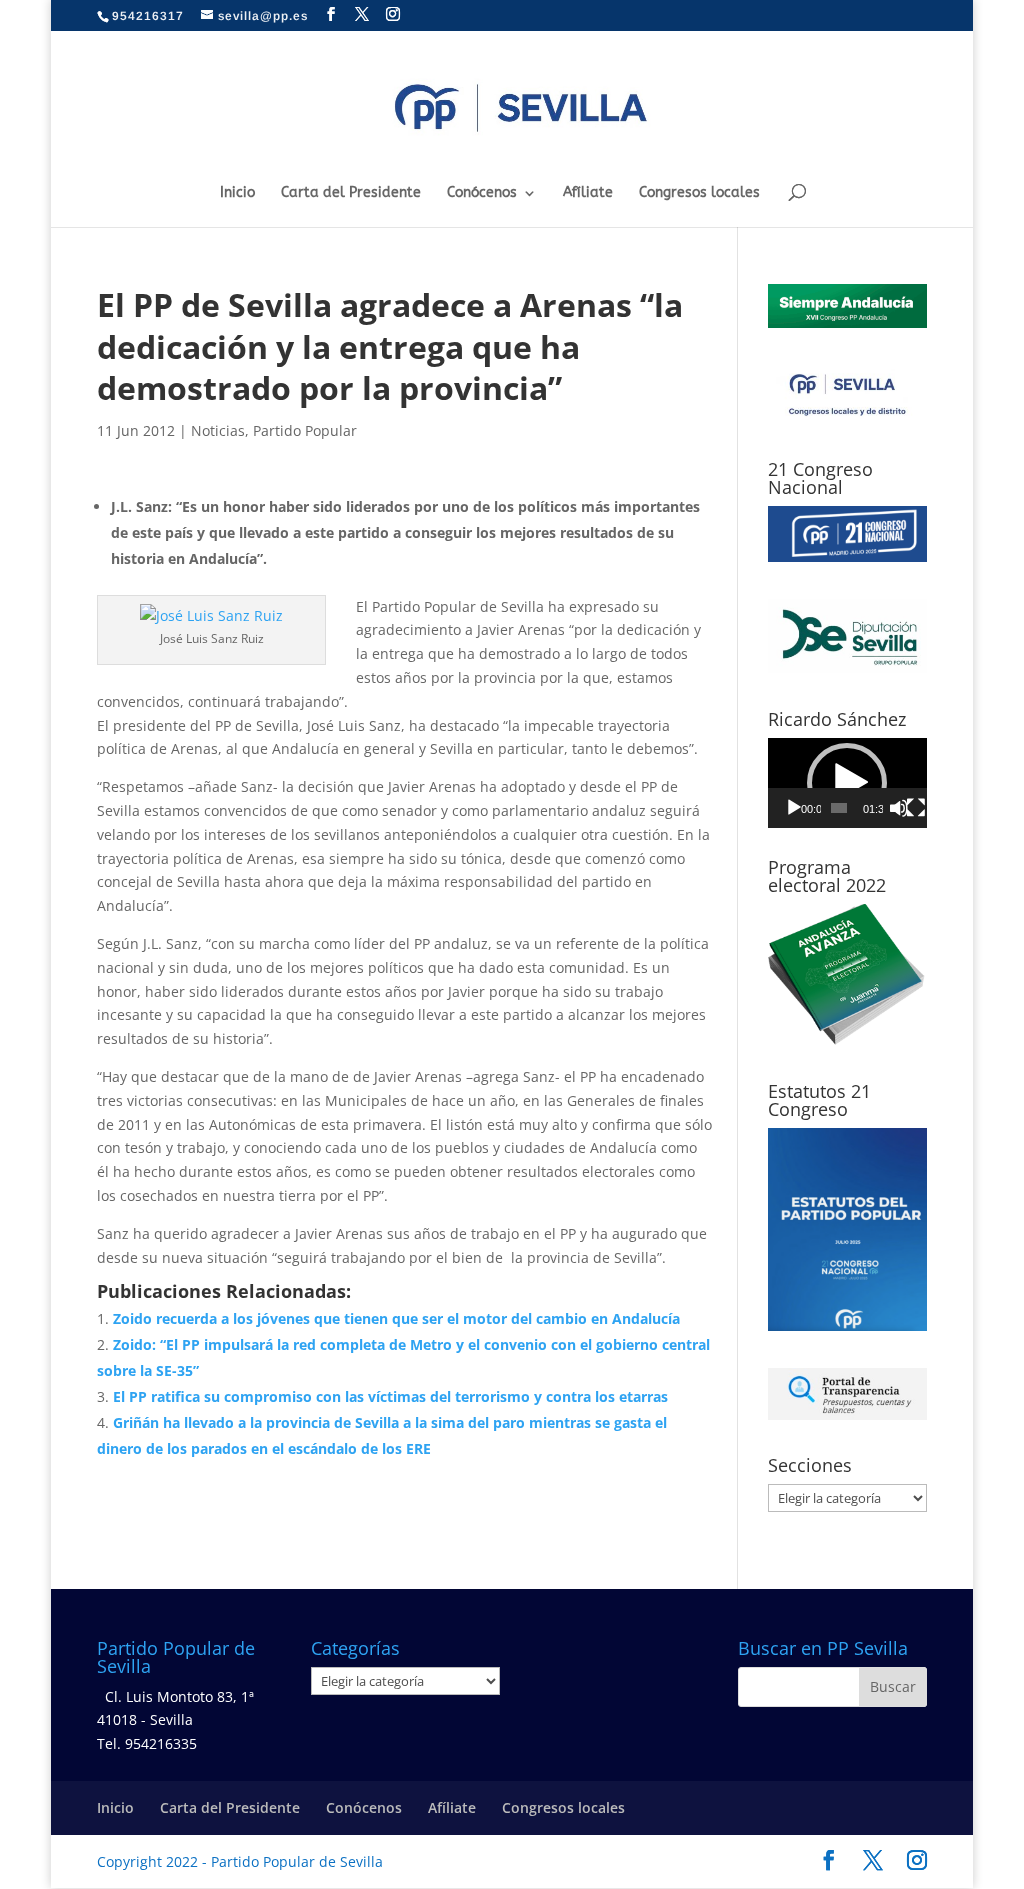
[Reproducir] (794, 808)
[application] (847, 783)
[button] (847, 783)
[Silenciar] (899, 808)
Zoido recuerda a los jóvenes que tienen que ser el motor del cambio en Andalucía (396, 1318)
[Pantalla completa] (916, 808)
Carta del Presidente (351, 193)
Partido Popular (305, 430)
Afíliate (588, 193)
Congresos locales (699, 193)
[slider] (839, 808)
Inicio (237, 193)
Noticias (218, 430)
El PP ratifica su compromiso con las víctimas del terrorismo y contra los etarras (390, 1396)
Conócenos (482, 193)
